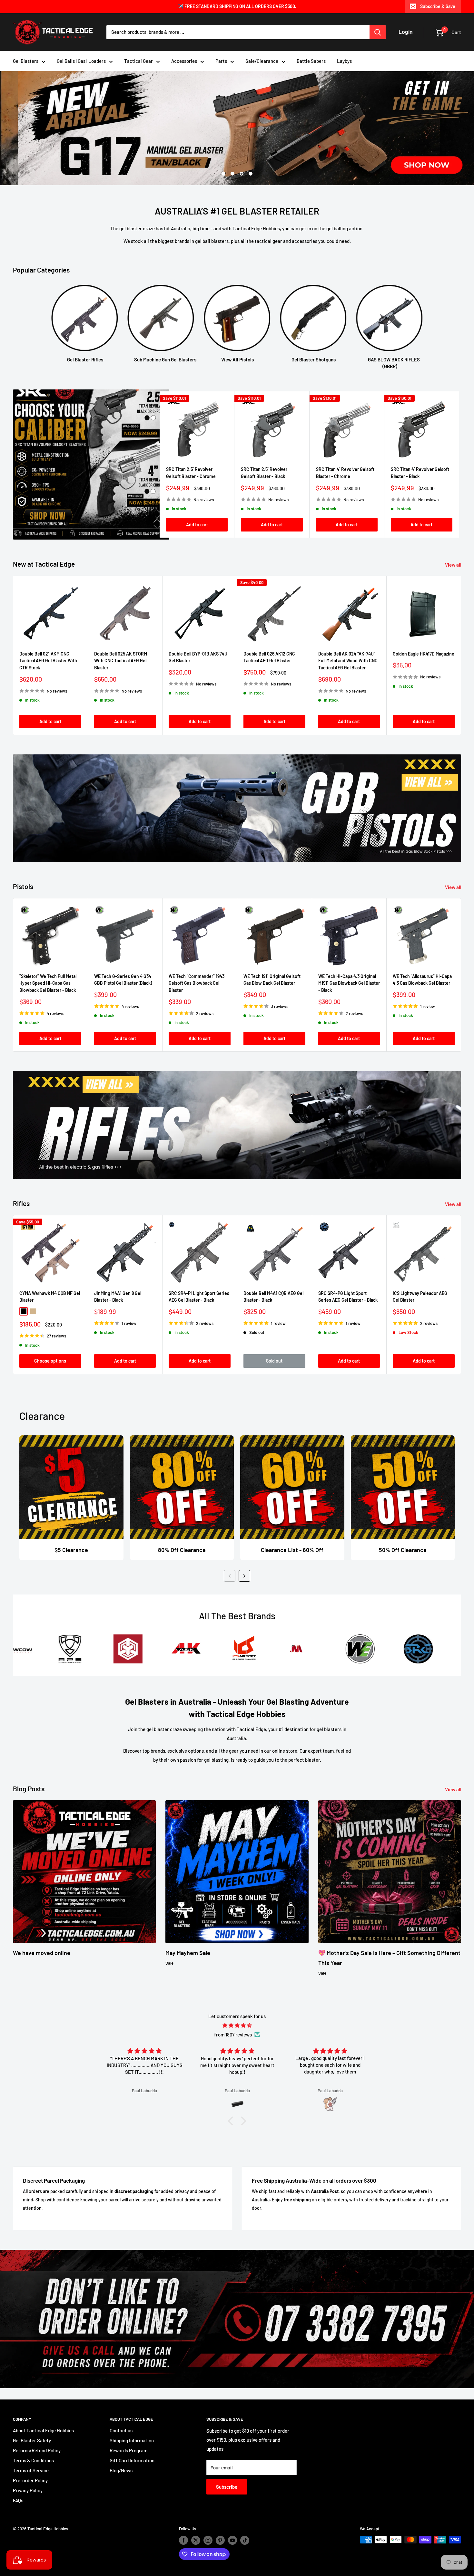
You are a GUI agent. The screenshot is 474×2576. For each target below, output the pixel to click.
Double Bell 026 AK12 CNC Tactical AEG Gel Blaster (269, 657)
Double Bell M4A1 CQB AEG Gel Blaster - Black (273, 1296)
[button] (232, 2120)
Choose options (50, 1360)
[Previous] (230, 1575)
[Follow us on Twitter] (196, 2540)
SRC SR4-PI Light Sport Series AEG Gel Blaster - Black (199, 1296)
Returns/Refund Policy (37, 2450)
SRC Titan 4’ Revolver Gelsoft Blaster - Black (420, 472)
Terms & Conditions (33, 2460)
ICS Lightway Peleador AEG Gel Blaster (420, 1296)
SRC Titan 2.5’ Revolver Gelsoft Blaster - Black (264, 472)
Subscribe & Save (438, 6)
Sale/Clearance (262, 61)
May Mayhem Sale (188, 1952)
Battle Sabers (311, 61)
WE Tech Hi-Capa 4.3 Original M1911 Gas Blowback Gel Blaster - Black (349, 982)
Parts (221, 61)
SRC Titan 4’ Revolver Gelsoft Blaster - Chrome (345, 472)
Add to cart (197, 524)
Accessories (184, 61)
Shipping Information (132, 2440)
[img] (237, 2025)
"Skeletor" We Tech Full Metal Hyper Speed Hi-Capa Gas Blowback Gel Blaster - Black (48, 982)
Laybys (344, 61)
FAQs (18, 2500)
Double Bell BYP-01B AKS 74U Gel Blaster (198, 657)
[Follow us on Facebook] (183, 2540)
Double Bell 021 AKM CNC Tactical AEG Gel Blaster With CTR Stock (48, 660)
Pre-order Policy (30, 2480)
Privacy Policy (28, 2490)
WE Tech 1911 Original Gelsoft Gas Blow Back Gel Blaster (272, 979)
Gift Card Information (132, 2460)
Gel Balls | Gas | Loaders (81, 61)
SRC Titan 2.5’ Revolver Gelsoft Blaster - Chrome (191, 472)
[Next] (459, 464)
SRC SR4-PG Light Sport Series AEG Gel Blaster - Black (348, 1296)
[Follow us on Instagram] (208, 2540)
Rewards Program (128, 2450)
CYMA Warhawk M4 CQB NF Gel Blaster (50, 1296)
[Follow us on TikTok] (245, 2540)
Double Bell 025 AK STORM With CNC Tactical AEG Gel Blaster (121, 660)
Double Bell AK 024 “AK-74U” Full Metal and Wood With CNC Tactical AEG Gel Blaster (348, 660)
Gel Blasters (26, 61)
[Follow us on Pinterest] (220, 2540)
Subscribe (227, 2486)
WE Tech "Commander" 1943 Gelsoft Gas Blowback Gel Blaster (197, 982)
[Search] (378, 32)
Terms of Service (31, 2470)
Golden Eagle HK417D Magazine (424, 653)
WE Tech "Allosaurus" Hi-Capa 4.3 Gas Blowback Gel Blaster (422, 979)
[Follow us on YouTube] (232, 2540)
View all (454, 564)
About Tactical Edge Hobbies (43, 2430)
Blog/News (121, 2470)
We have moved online (42, 1952)
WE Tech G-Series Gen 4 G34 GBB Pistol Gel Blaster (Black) (123, 979)
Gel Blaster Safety (32, 2440)
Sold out (274, 1360)
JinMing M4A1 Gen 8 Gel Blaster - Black (118, 1296)
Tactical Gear (138, 61)
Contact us (121, 2430)
